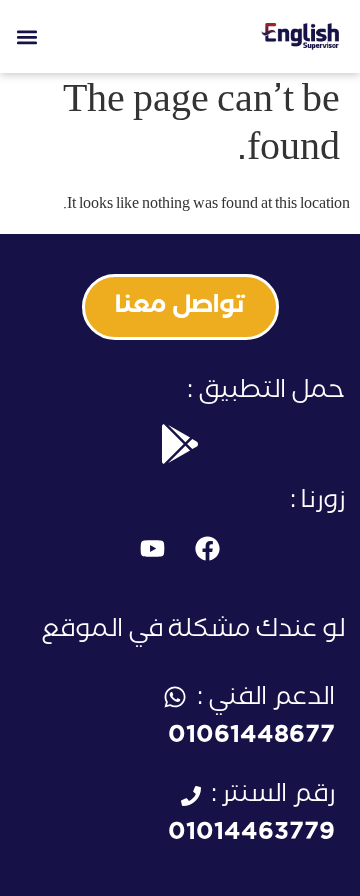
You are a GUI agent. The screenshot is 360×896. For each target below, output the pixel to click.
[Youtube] (153, 549)
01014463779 (251, 835)
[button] (26, 36)
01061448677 (251, 738)
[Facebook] (208, 549)
